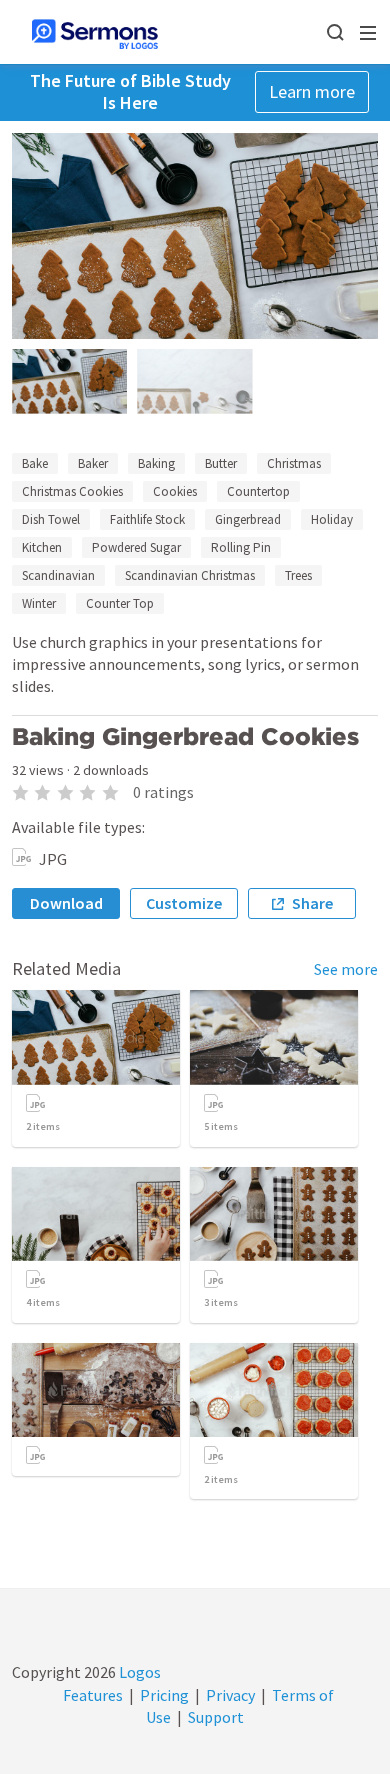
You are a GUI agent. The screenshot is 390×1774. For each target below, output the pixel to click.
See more (346, 969)
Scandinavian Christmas (190, 575)
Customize (184, 903)
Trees (298, 575)
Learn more (312, 91)
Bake (35, 463)
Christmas (294, 463)
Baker (93, 463)
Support (216, 1717)
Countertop (258, 491)
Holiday (332, 519)
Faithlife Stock (147, 519)
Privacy (230, 1695)
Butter (221, 463)
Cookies (175, 491)
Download (66, 903)
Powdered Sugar (136, 547)
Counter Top (120, 603)
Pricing (164, 1695)
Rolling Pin (241, 547)
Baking (156, 463)
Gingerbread (248, 519)
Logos (138, 1672)
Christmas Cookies (72, 491)
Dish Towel (51, 519)
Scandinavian (58, 575)
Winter (39, 603)
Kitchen (42, 547)
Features (93, 1695)
